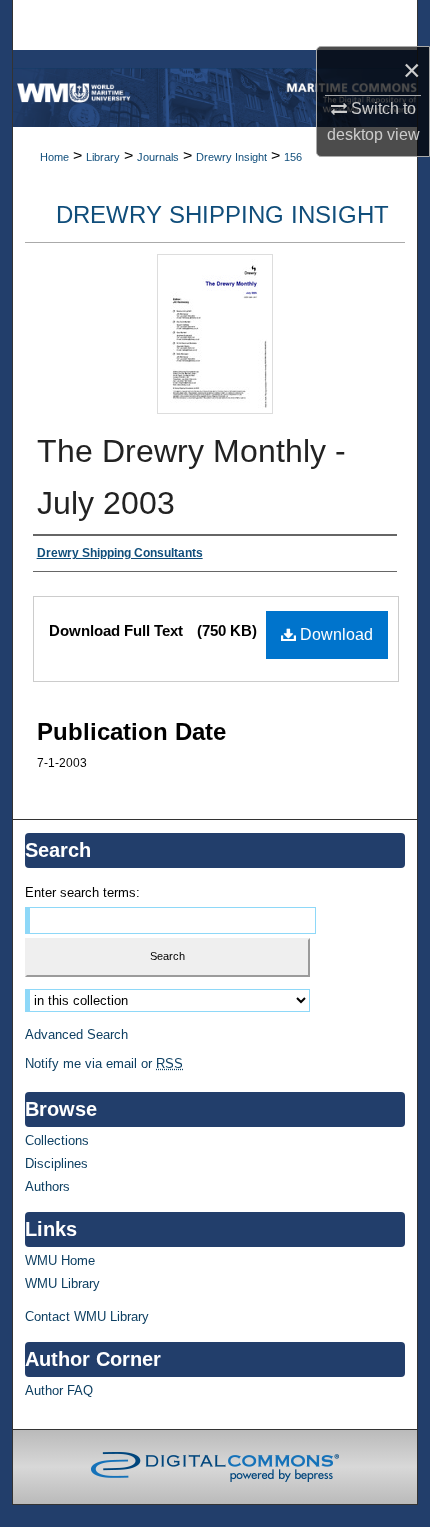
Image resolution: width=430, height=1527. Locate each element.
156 (293, 157)
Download (334, 634)
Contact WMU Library (87, 1316)
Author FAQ (59, 1390)
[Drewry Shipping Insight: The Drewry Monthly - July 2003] (215, 408)
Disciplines (56, 1163)
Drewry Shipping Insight (222, 214)
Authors (47, 1186)
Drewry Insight (231, 157)
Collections (57, 1140)
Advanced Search (76, 1034)
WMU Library (62, 1283)
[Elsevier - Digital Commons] (215, 1467)
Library (103, 157)
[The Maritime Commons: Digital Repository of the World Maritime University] (215, 97)
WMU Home (60, 1260)
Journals (158, 157)
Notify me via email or (104, 1063)
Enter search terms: (82, 892)
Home (54, 157)
